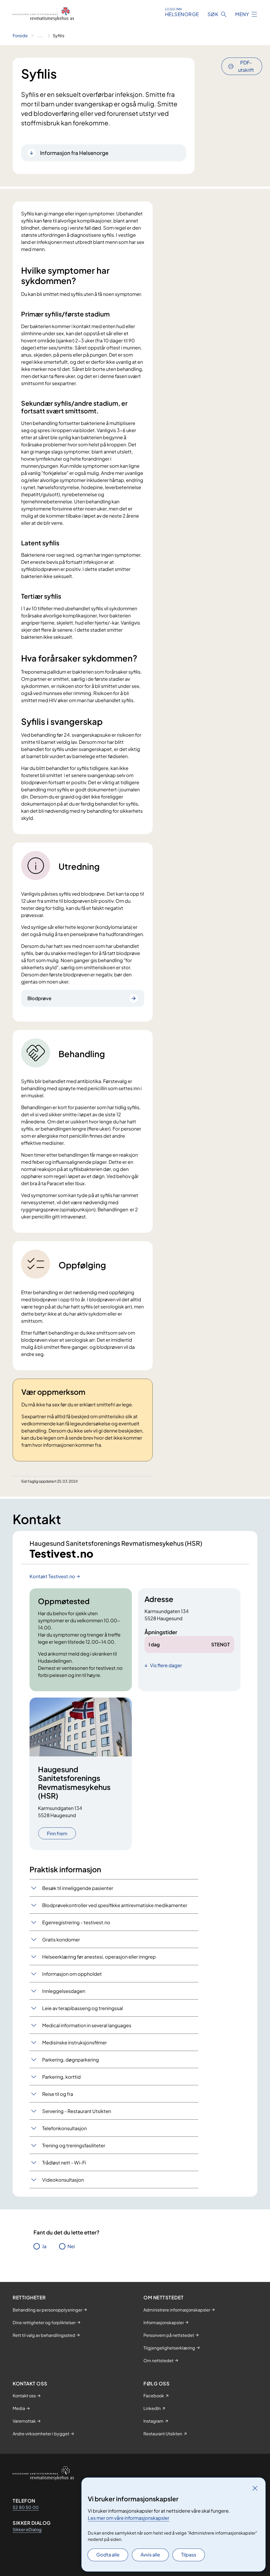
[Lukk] (255, 2488)
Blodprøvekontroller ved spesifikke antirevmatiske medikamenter (115, 1905)
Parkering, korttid (61, 2077)
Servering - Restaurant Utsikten (77, 2111)
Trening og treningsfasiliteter (74, 2145)
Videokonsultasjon (63, 2180)
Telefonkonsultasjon (64, 2128)
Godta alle (108, 2554)
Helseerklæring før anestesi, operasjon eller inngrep (99, 1957)
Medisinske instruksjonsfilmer (74, 2042)
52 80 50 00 (26, 2507)
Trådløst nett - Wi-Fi (64, 2163)
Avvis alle (150, 2554)
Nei (71, 2246)
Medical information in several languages (87, 2025)
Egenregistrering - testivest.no (76, 1922)
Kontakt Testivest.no (52, 1576)
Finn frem (57, 1833)
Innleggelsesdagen (64, 1991)
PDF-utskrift (246, 66)
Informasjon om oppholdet (72, 1974)
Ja (44, 2246)
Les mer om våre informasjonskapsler (129, 2518)
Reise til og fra (58, 2094)
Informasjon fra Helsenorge (74, 153)
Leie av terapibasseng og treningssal (83, 2008)
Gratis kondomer (61, 1939)
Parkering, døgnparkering (71, 2060)
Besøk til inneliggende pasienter (78, 1888)
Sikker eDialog (27, 2529)
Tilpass (189, 2554)
